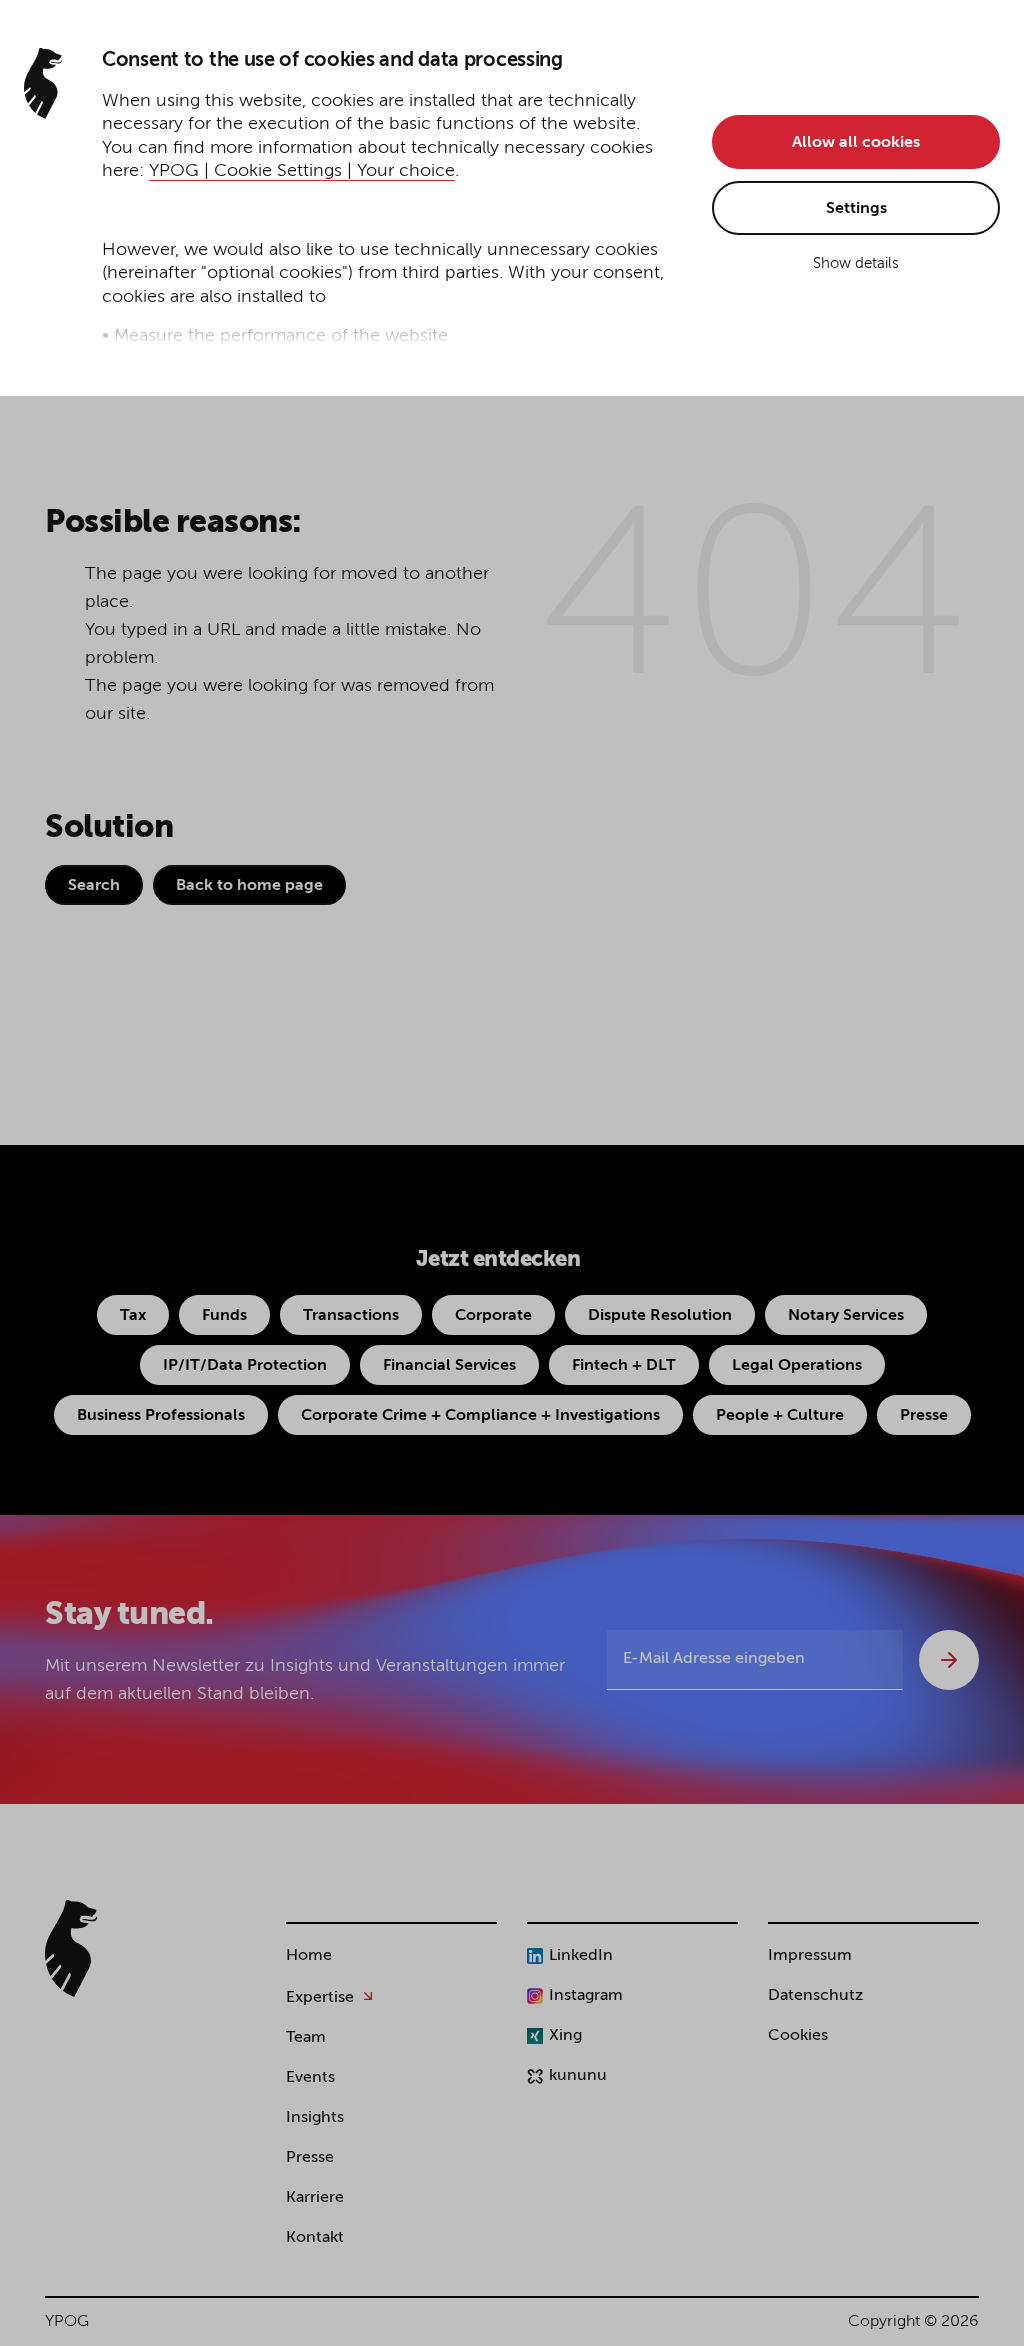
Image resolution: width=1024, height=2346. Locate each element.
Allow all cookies (856, 143)
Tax (133, 1316)
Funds (224, 1316)
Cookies (798, 2036)
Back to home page (249, 886)
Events (310, 2078)
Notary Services (846, 1316)
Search (94, 886)
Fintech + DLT (624, 1366)
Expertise (320, 1998)
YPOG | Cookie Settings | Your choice (302, 171)
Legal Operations (797, 1366)
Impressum (810, 1956)
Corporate (493, 1316)
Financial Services (449, 1366)
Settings (856, 209)
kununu (578, 2076)
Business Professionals (161, 1416)
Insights (315, 2118)
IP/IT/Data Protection (245, 1366)
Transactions (351, 1316)
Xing (565, 2036)
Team (306, 2038)
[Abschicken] (949, 1660)
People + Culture (780, 1416)
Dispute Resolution (660, 1316)
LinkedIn (581, 1956)
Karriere (315, 2198)
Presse (924, 1416)
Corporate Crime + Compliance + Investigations (480, 1416)
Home (309, 1956)
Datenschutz (815, 1996)
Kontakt (315, 2238)
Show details (856, 263)
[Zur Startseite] (71, 1948)
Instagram (586, 1996)
